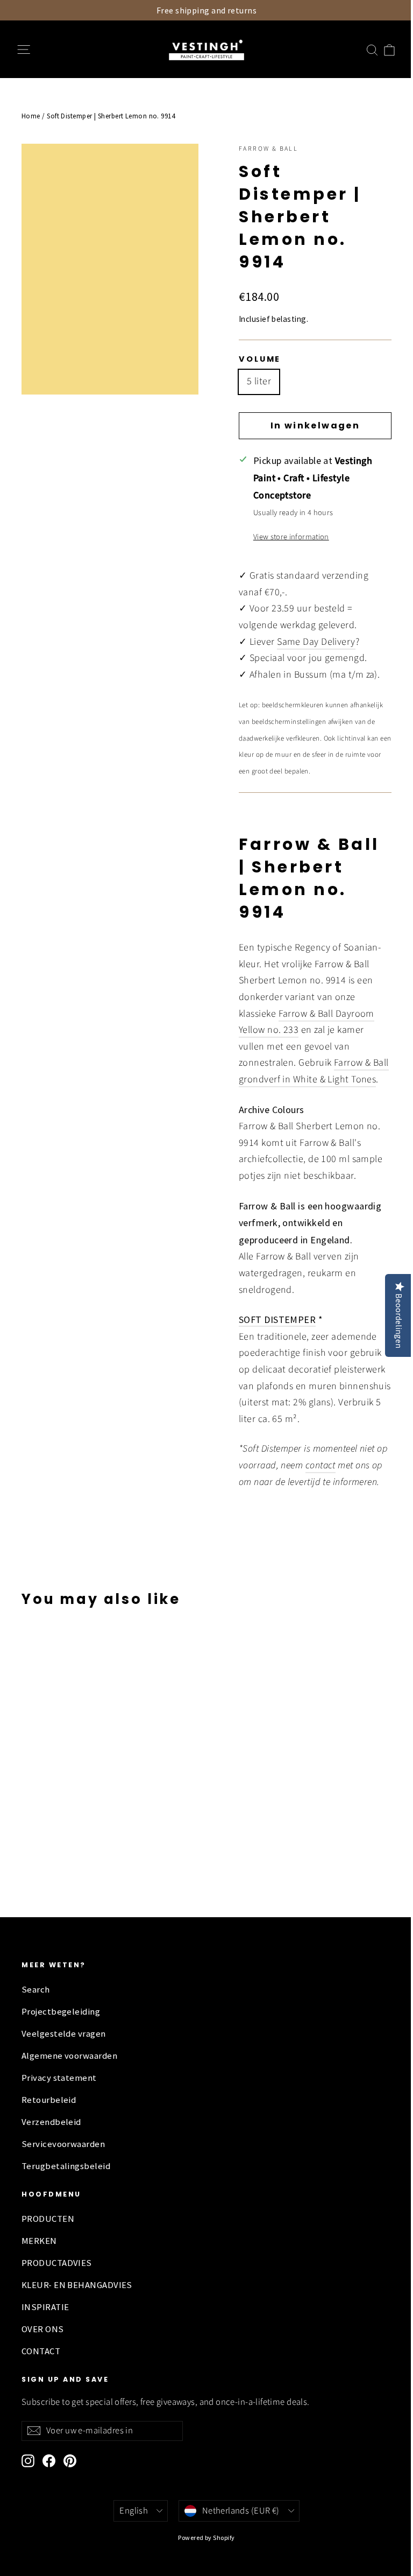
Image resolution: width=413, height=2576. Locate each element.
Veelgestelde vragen (64, 2034)
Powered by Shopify (206, 2538)
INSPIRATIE (45, 2307)
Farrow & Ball (268, 149)
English (134, 2511)
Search (36, 1990)
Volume (260, 359)
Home (31, 116)
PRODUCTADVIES (57, 2263)
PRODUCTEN (48, 2219)
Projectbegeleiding (61, 2012)
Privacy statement (59, 2078)
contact (321, 1465)
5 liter (259, 381)
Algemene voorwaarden (69, 2056)
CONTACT (41, 2351)
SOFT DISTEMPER (277, 1319)
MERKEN (39, 2241)
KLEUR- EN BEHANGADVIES (77, 2285)
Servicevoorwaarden (63, 2144)
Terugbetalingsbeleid (66, 2166)
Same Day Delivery (316, 642)
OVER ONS (43, 2329)
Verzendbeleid (51, 2122)
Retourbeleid (49, 2100)
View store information (291, 537)
